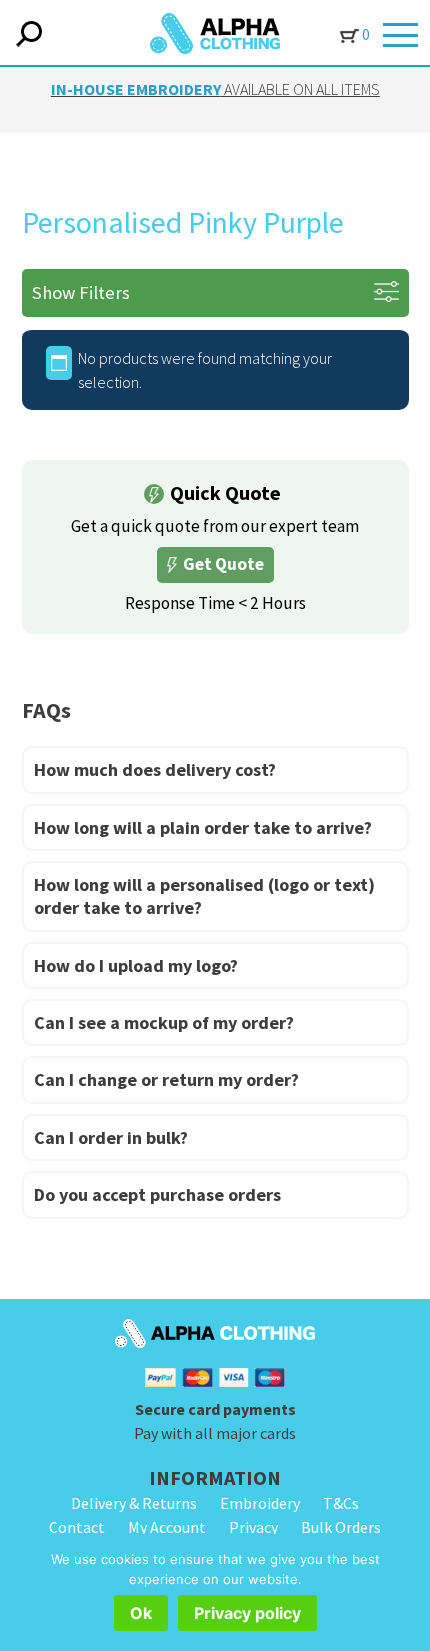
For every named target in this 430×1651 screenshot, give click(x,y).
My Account (167, 1527)
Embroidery (260, 1503)
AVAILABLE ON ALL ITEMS (215, 89)
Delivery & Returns (134, 1503)
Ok (141, 1613)
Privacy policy (247, 1613)
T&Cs (341, 1503)
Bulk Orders (341, 1527)
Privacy (253, 1527)
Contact (77, 1527)
